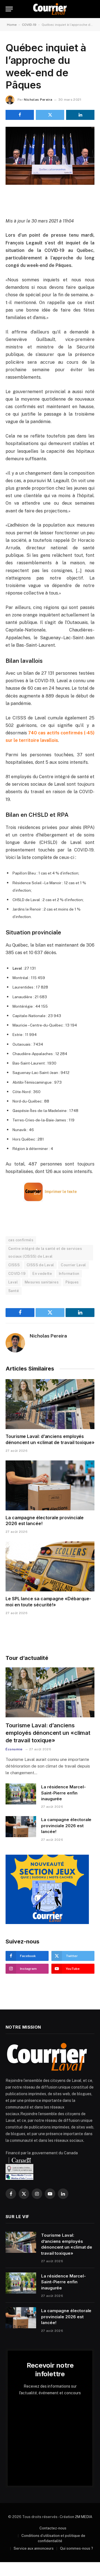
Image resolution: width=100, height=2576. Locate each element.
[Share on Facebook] (20, 115)
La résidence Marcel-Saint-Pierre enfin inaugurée (63, 1793)
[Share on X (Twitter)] (50, 115)
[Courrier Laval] (50, 9)
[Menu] (9, 9)
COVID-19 (29, 25)
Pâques (72, 1282)
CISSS (14, 1265)
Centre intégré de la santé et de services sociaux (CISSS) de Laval (45, 1252)
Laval (13, 1282)
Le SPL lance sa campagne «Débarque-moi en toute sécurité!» (48, 1602)
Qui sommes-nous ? (77, 2548)
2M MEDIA (84, 2517)
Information (69, 1274)
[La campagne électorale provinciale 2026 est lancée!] (50, 1485)
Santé (14, 1291)
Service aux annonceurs (34, 2548)
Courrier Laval (73, 1265)
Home (12, 25)
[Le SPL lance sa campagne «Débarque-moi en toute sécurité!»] (50, 1566)
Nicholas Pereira (38, 100)
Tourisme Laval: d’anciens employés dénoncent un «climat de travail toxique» (50, 1439)
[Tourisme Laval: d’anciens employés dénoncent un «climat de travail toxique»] (50, 1404)
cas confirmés (21, 1240)
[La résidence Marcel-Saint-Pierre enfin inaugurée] (21, 1794)
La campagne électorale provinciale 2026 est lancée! (66, 1826)
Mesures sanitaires (42, 1282)
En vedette (42, 1274)
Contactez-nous (53, 2528)
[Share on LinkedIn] (80, 115)
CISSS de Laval (40, 1265)
